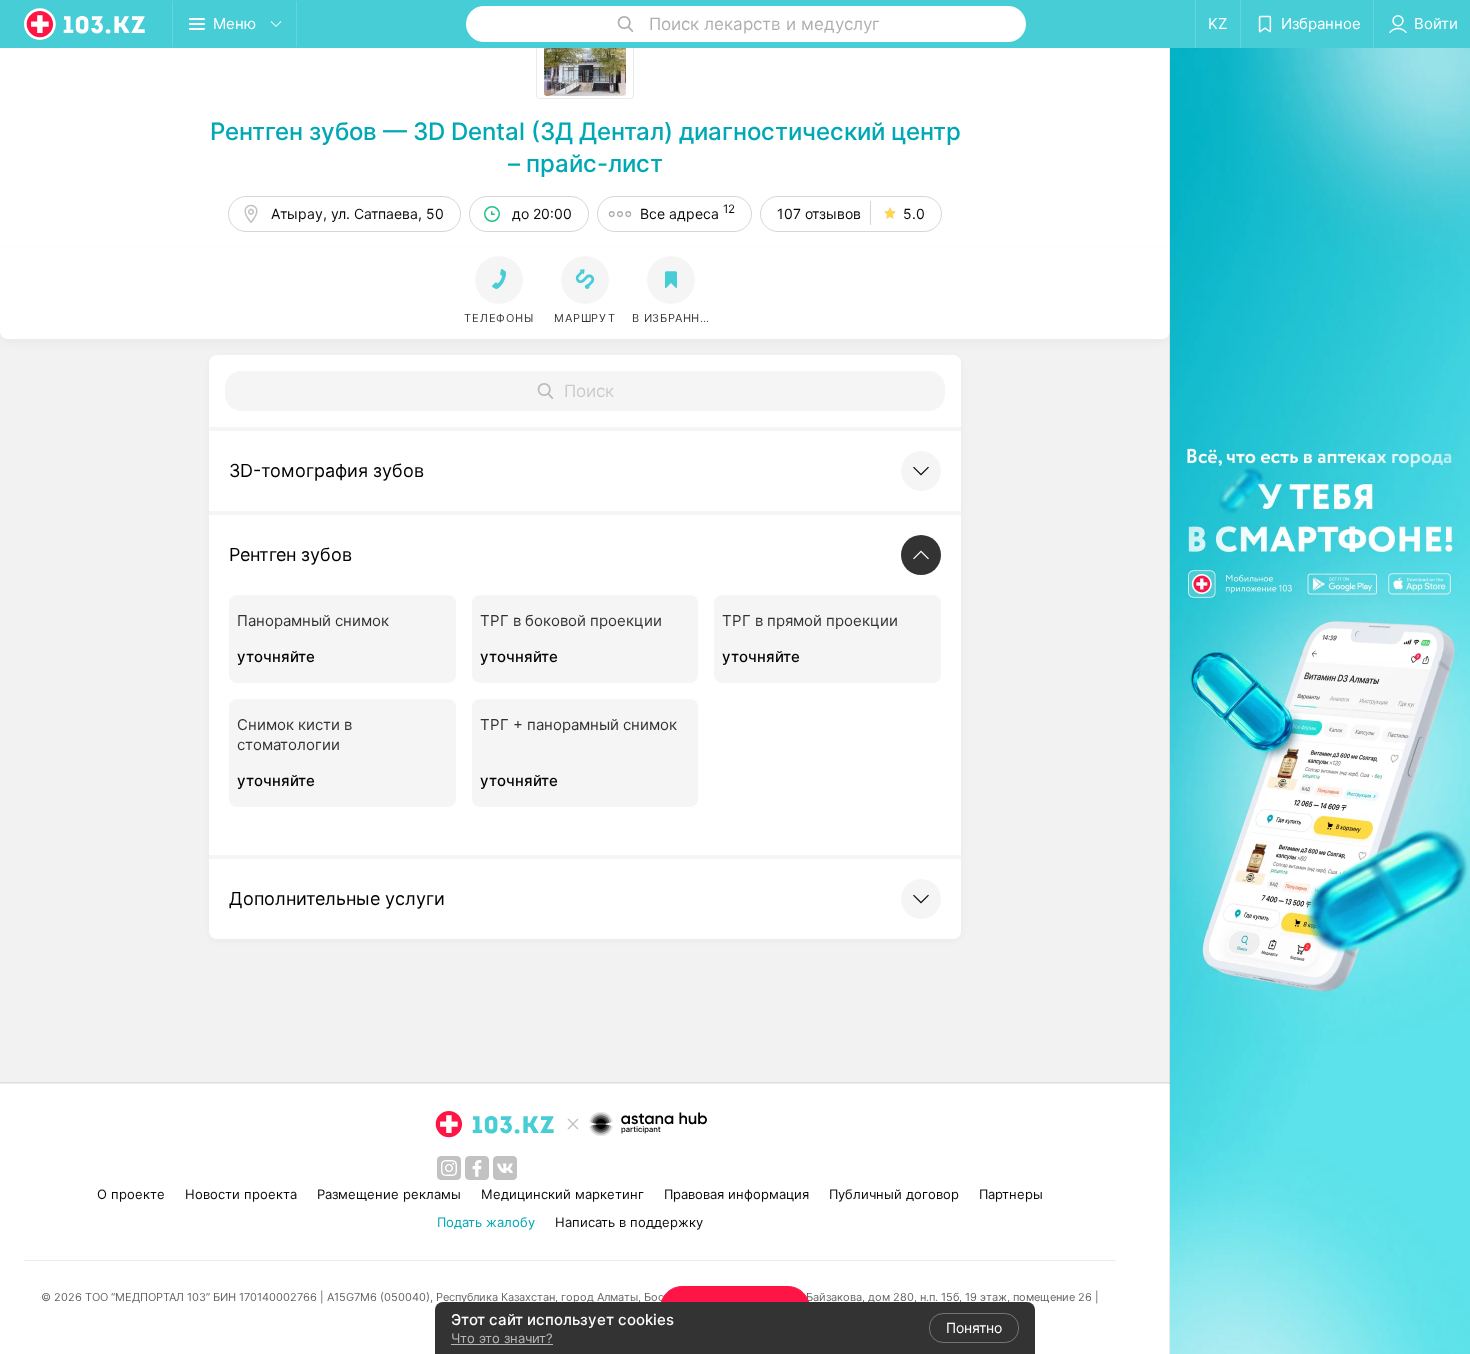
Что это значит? (502, 1338)
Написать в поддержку (629, 1222)
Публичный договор (894, 1194)
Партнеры (1011, 1194)
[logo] (86, 24)
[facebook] (477, 1168)
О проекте (131, 1194)
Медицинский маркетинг (562, 1194)
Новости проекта (241, 1194)
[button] (585, 291)
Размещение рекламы (389, 1194)
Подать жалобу (486, 1222)
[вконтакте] (505, 1168)
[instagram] (449, 1168)
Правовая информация (736, 1194)
